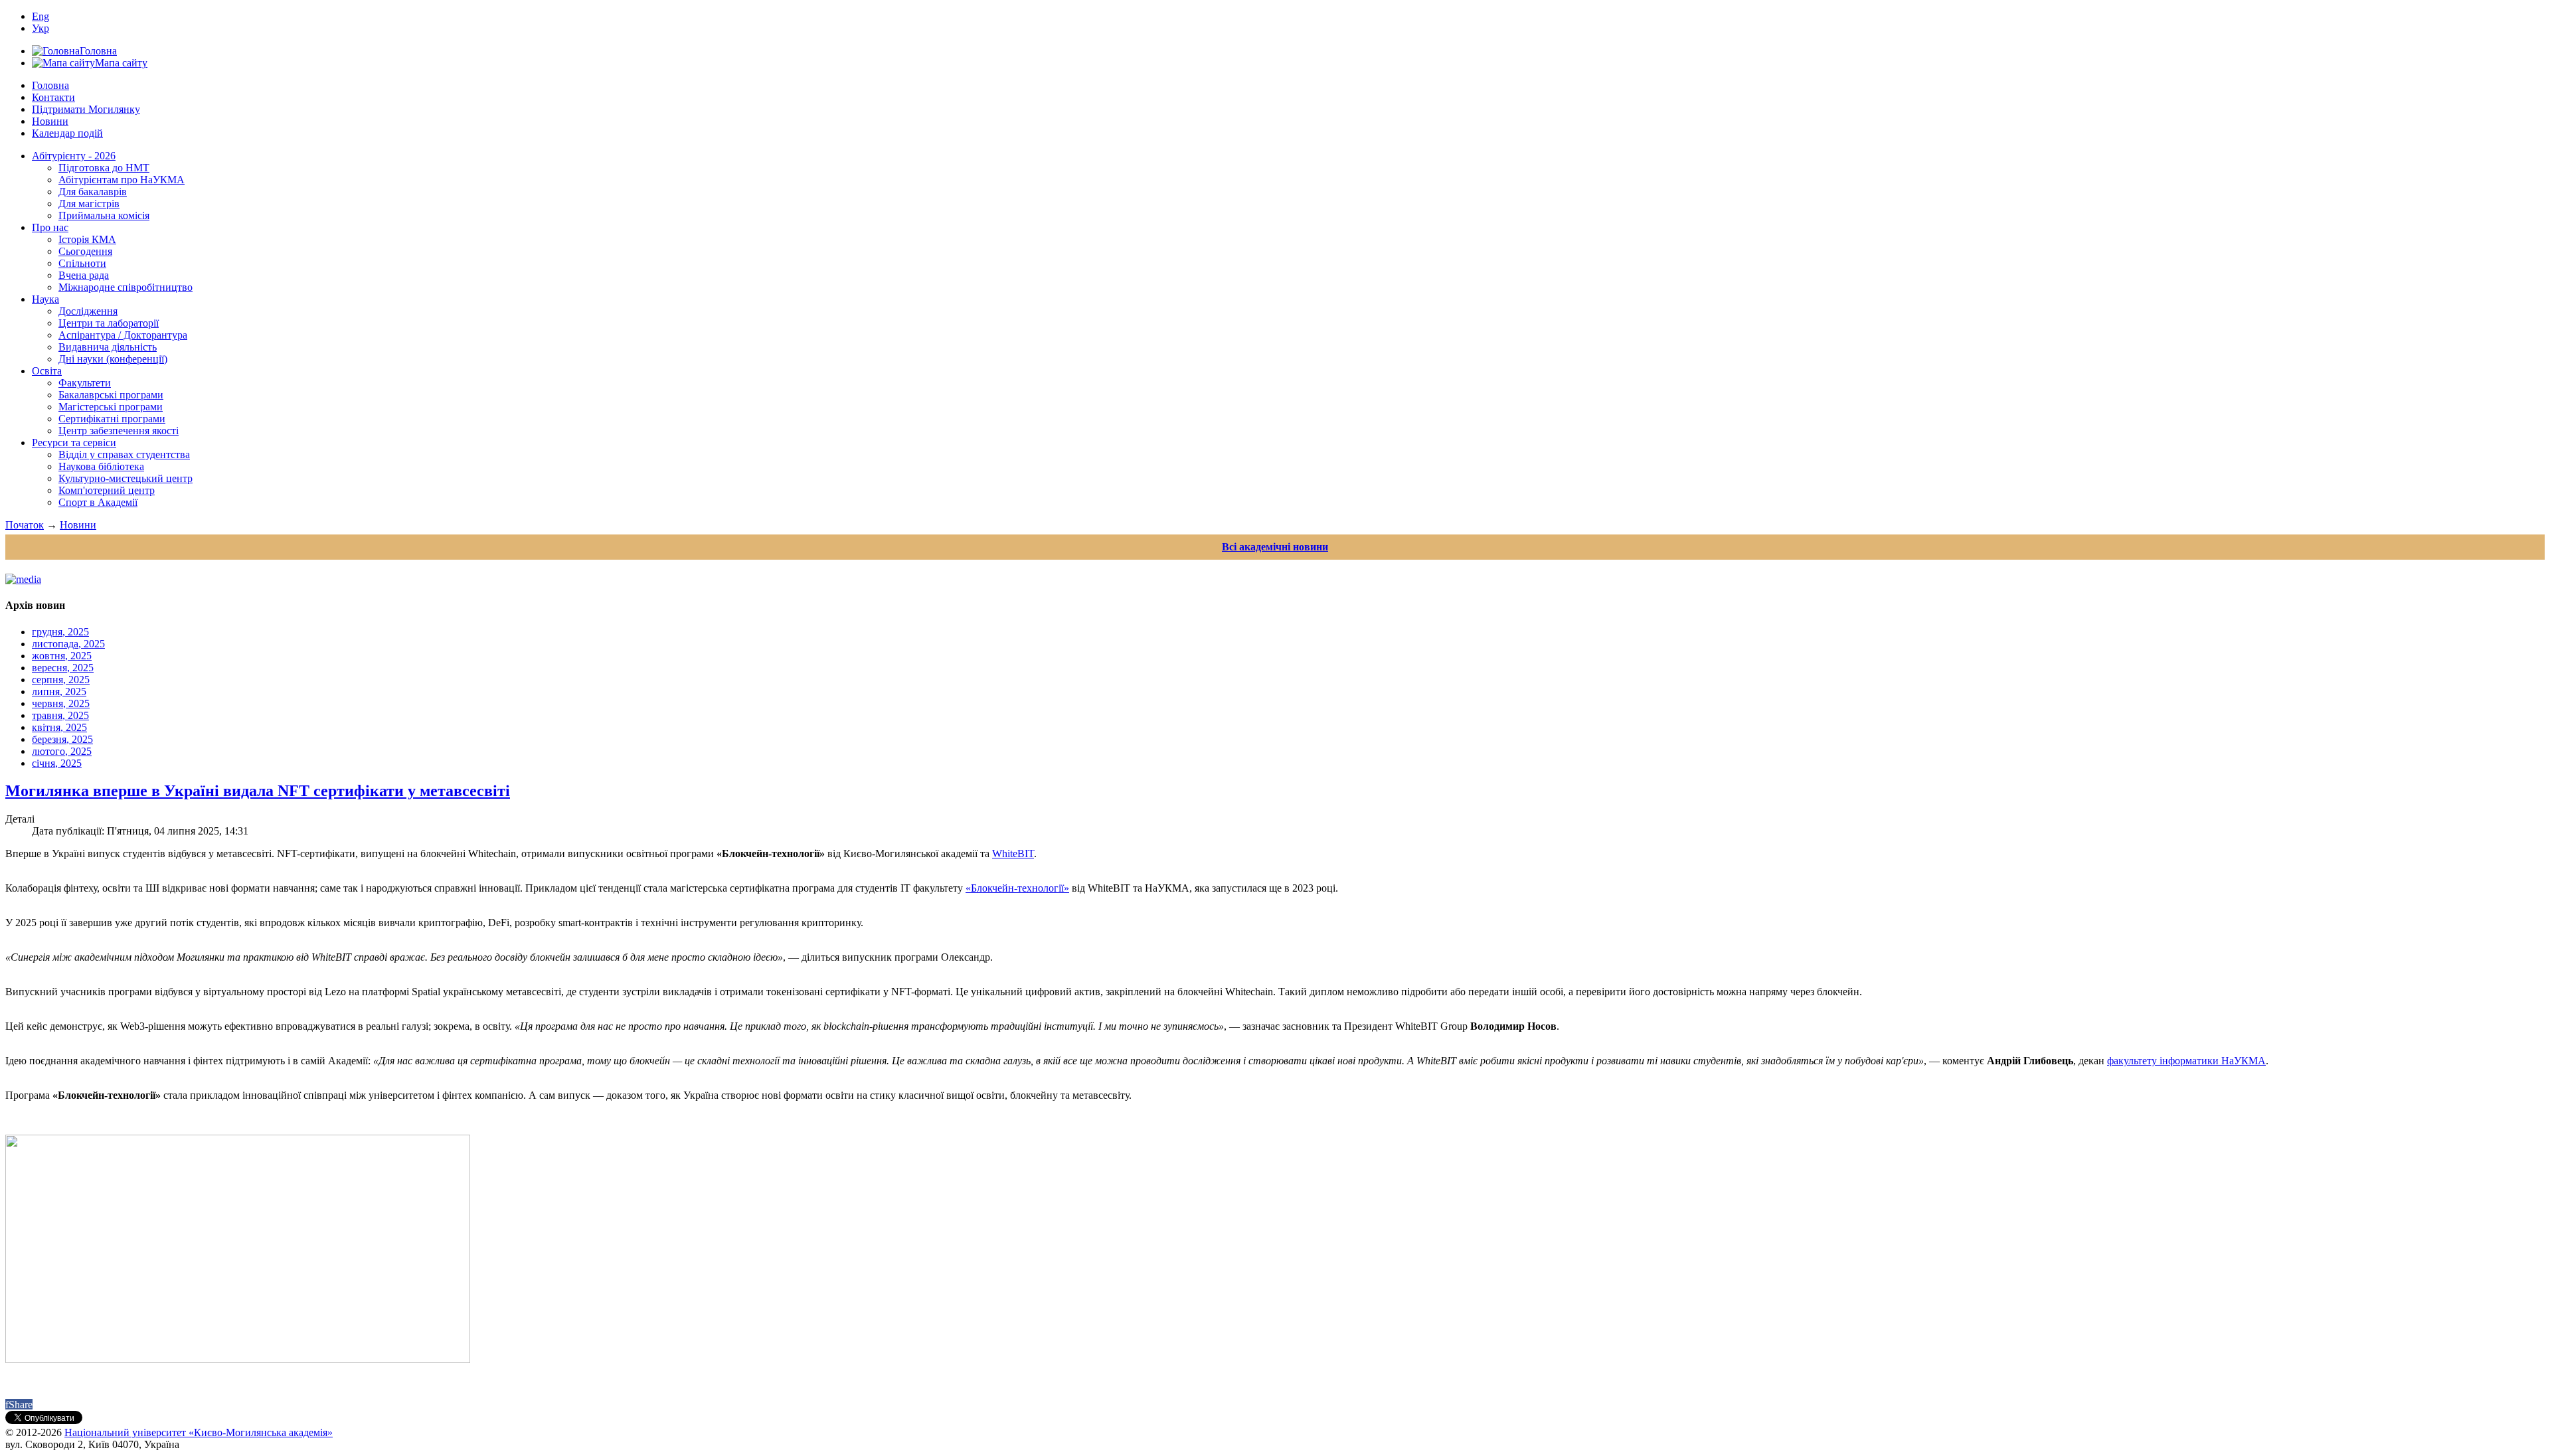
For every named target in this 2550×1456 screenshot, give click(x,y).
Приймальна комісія (104, 215)
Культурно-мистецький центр (126, 478)
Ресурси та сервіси (74, 443)
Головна (50, 85)
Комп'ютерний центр (107, 490)
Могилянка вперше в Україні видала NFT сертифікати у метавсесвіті (258, 791)
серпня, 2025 (61, 680)
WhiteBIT (1013, 853)
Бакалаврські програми (111, 395)
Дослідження (88, 311)
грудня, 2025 (60, 632)
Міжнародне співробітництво (126, 287)
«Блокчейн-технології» (1017, 888)
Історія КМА (87, 239)
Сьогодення (85, 251)
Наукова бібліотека (101, 466)
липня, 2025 (59, 691)
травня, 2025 (60, 715)
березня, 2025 (62, 739)
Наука (45, 299)
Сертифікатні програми (112, 419)
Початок (25, 525)
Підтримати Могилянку (86, 109)
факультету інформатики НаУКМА (2186, 1061)
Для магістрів (89, 203)
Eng (41, 16)
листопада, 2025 (68, 644)
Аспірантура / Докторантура (123, 335)
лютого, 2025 (62, 751)
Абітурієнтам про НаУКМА (122, 180)
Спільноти (82, 263)
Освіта (47, 371)
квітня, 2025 (59, 727)
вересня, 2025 (63, 668)
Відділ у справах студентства (124, 454)
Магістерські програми (111, 407)
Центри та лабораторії (109, 323)
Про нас (50, 227)
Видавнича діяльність (108, 347)
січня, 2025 (57, 763)
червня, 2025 (61, 703)
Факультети (85, 383)
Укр (41, 28)
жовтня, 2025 (62, 656)
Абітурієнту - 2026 (74, 156)
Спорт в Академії (98, 502)
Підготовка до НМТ (104, 168)
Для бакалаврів (93, 192)
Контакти (53, 97)
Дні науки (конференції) (113, 359)
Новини (50, 121)
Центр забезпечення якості (119, 431)
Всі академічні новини (1275, 547)
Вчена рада (84, 275)
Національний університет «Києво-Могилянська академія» (199, 1432)
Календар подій (67, 133)
